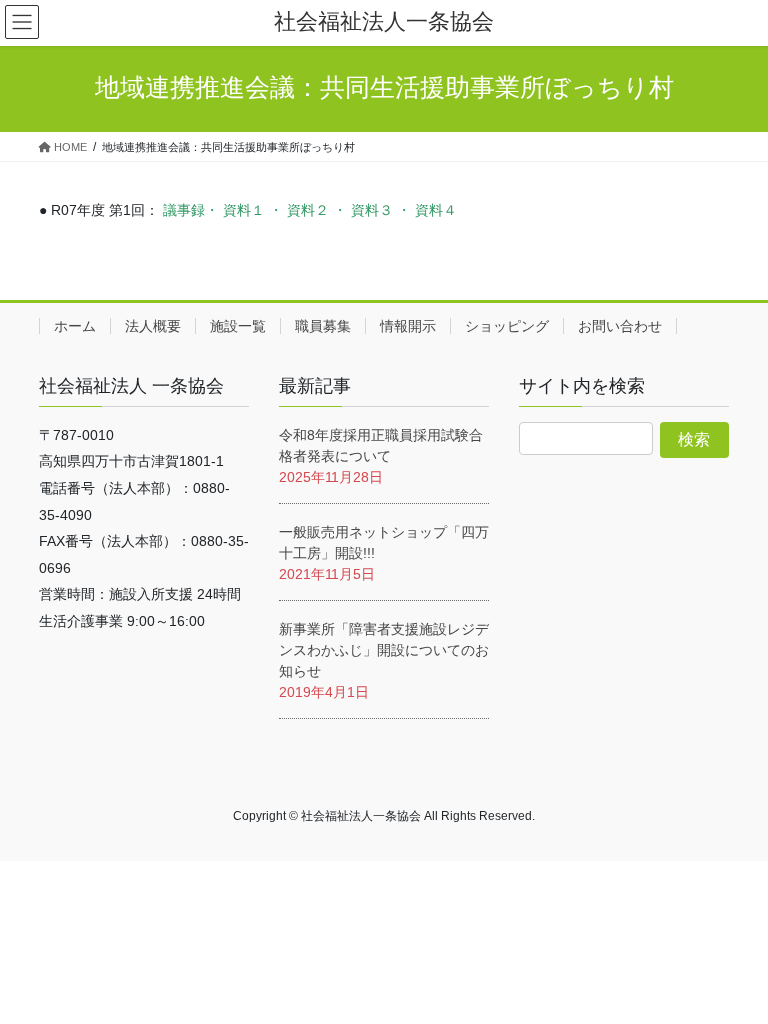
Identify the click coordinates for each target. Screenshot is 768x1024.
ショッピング (507, 326)
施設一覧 (238, 326)
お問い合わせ (620, 326)
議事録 (184, 210)
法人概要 (153, 326)
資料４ (436, 210)
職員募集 (323, 326)
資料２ (308, 210)
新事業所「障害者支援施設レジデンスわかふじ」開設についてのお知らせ (384, 650)
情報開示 (408, 326)
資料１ (244, 210)
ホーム (75, 326)
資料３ (372, 210)
